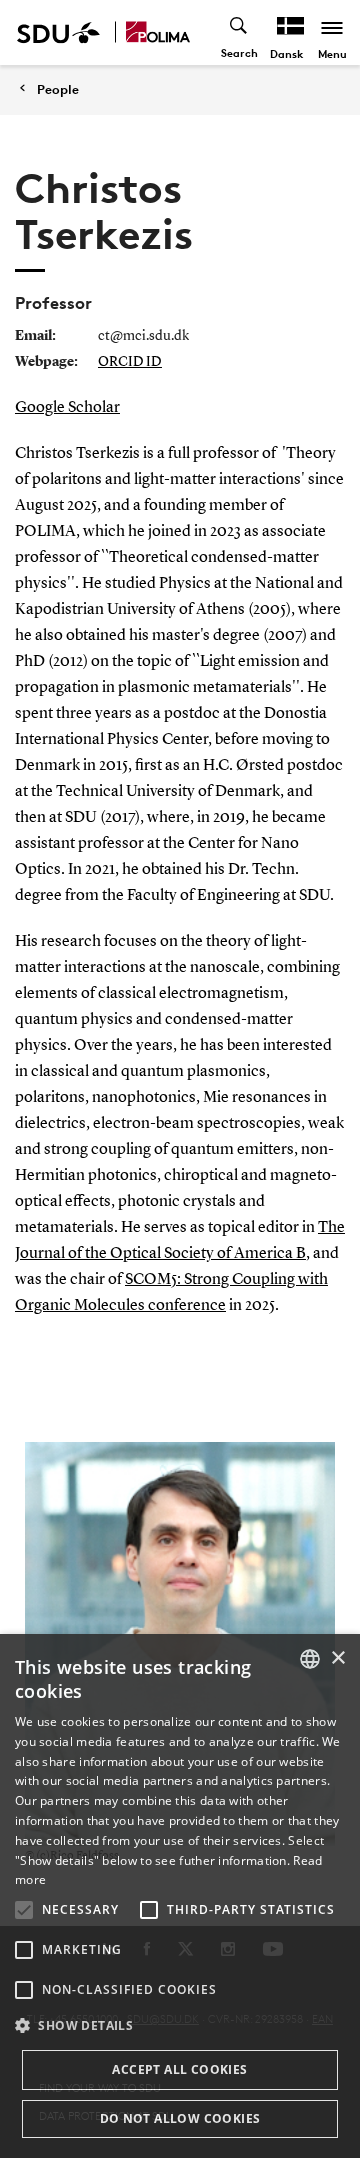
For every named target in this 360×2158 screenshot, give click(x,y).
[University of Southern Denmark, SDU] (58, 32)
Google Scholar (67, 408)
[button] (24, 1910)
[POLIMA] (158, 32)
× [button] (337, 1658)
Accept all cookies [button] (179, 2069)
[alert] (180, 1896)
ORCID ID (130, 362)
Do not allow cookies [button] (180, 2118)
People (58, 89)
